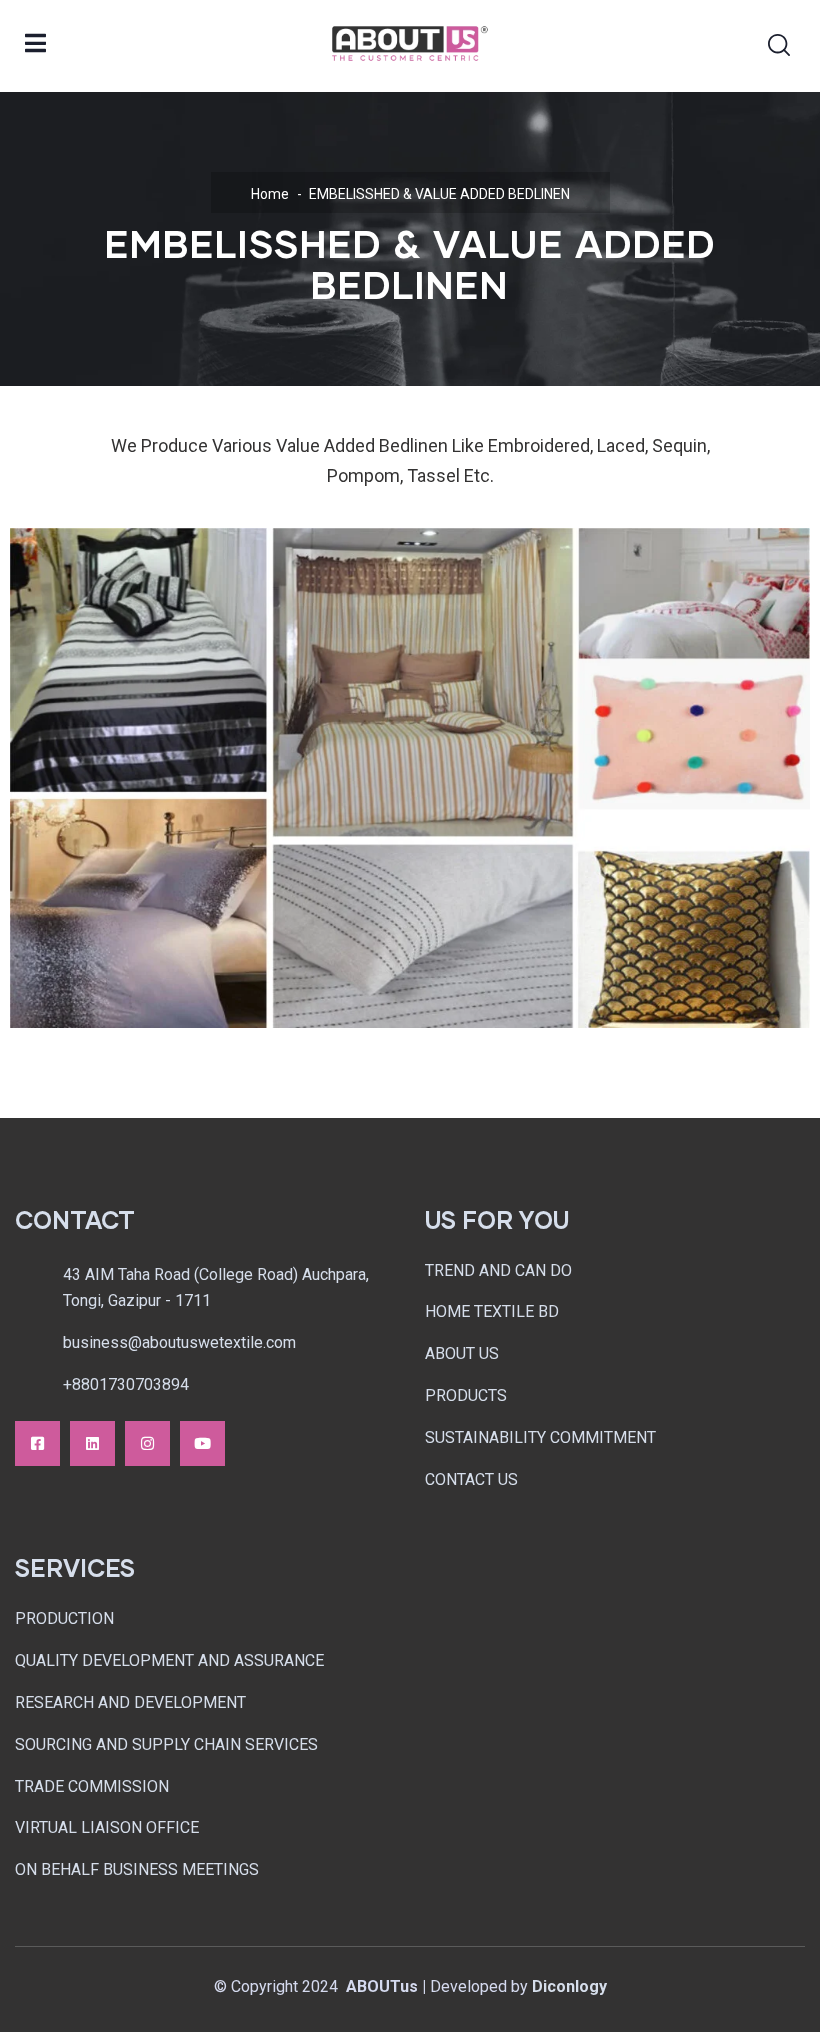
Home (270, 194)
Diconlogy (569, 1986)
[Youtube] (202, 1443)
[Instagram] (147, 1443)
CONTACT (75, 1219)
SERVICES (75, 1567)
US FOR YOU (497, 1219)
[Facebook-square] (37, 1443)
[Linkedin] (92, 1443)
